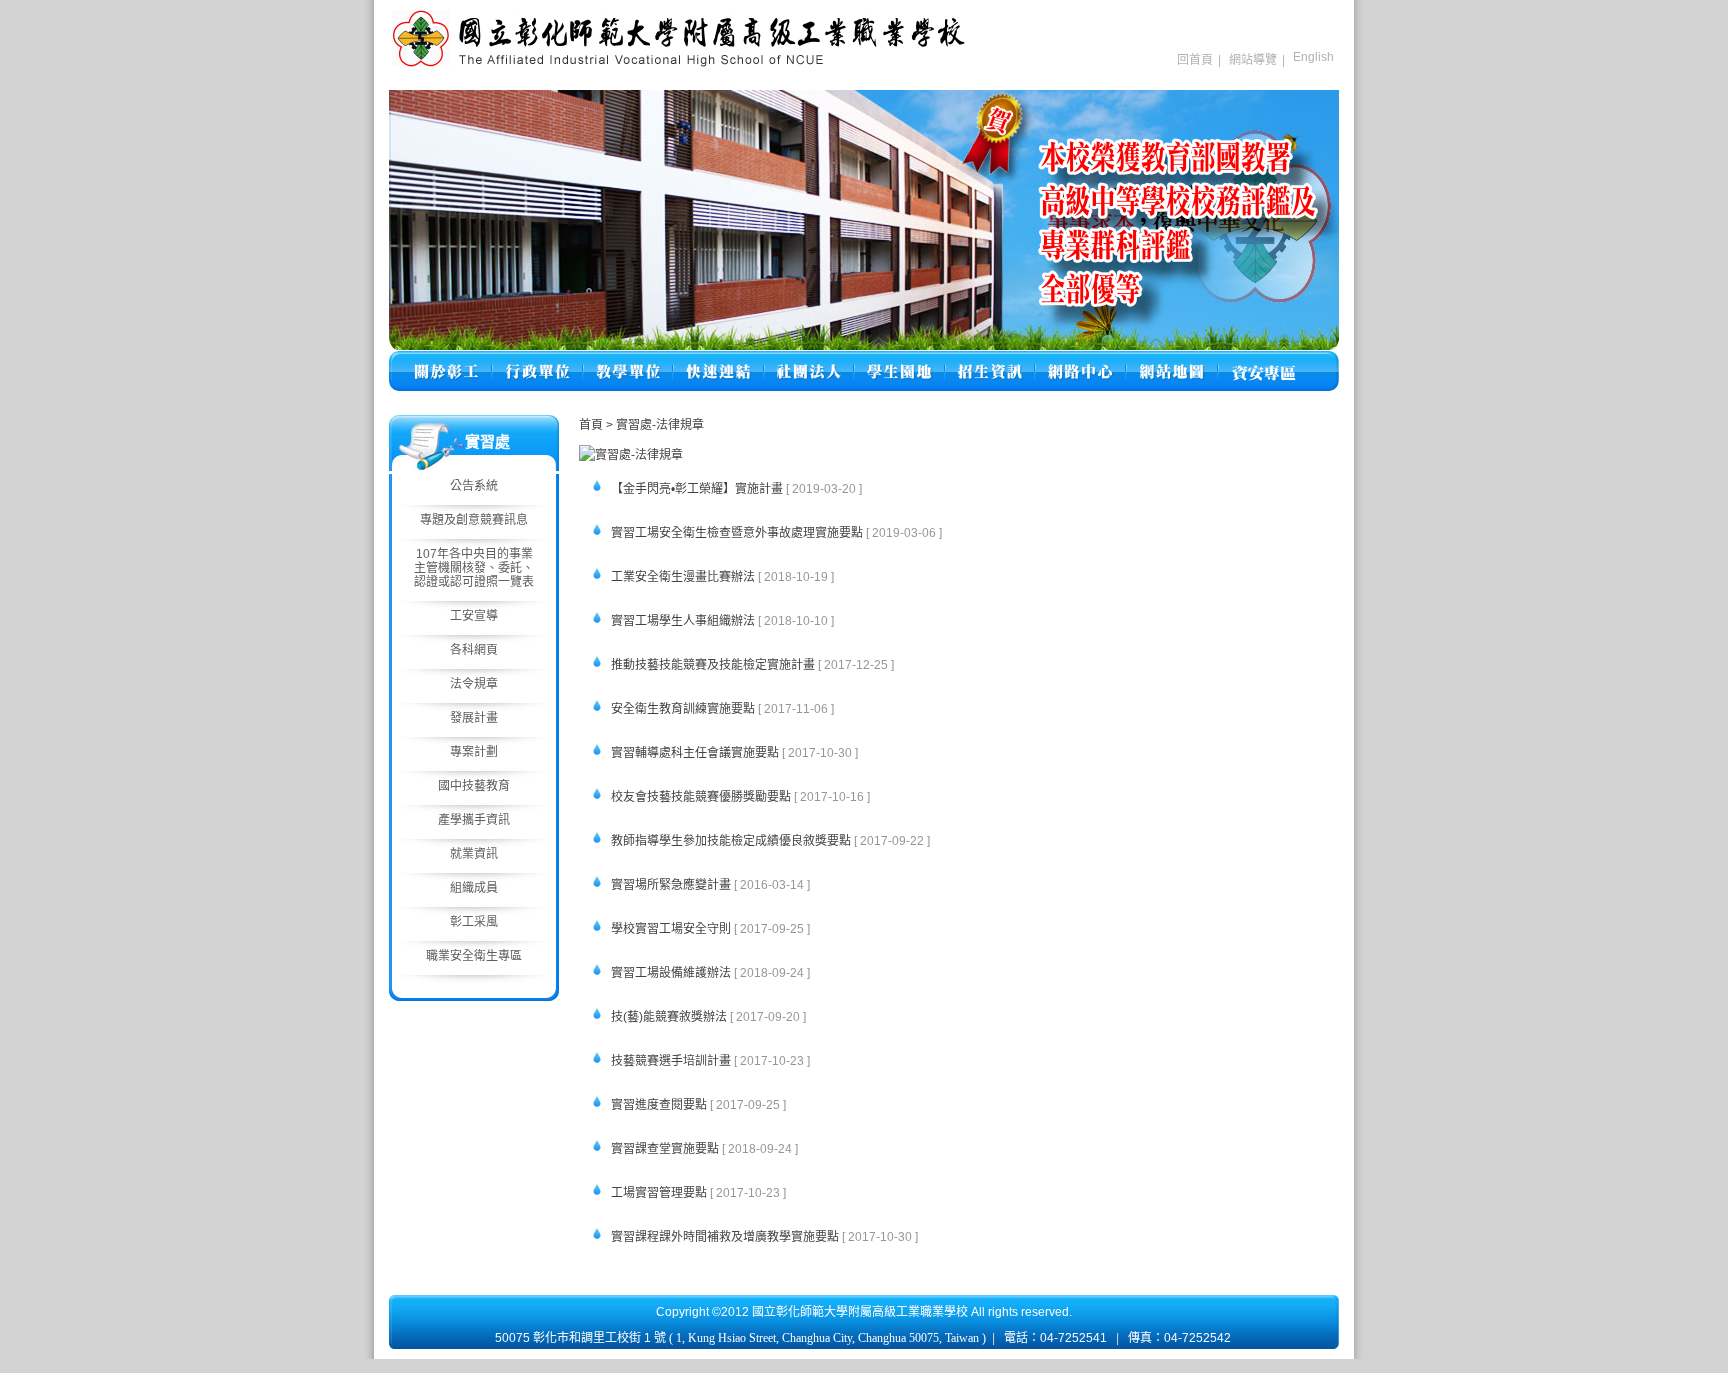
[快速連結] (718, 359)
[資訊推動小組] (1080, 359)
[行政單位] (537, 359)
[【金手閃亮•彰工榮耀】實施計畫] (594, 503)
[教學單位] (628, 359)
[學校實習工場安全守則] (594, 943)
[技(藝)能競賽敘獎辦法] (594, 1031)
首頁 (591, 425)
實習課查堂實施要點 (665, 1149)
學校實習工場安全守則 (671, 929)
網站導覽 (1253, 60)
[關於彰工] (446, 359)
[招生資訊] (990, 359)
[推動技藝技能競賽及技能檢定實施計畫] (594, 679)
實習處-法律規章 (660, 425)
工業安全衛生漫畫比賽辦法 (683, 577)
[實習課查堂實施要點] (594, 1163)
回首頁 (1195, 60)
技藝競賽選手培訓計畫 (671, 1061)
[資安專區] (1263, 359)
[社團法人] (809, 359)
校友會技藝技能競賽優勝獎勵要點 (701, 797)
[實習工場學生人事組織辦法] (594, 635)
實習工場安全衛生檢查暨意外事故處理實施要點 (737, 533)
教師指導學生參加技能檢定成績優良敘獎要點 (731, 841)
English (1313, 57)
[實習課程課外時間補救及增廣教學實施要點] (594, 1251)
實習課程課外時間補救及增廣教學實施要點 (725, 1237)
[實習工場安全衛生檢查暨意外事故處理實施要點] (594, 547)
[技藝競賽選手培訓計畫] (594, 1075)
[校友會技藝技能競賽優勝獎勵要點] (594, 811)
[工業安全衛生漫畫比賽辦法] (594, 591)
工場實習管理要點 (659, 1193)
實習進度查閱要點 (659, 1105)
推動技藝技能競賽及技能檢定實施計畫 (713, 665)
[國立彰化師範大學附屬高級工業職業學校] (679, 65)
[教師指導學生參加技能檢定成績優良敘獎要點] (594, 855)
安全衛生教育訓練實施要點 (683, 709)
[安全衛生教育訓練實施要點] (594, 723)
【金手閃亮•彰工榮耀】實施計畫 (697, 489)
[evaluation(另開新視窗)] (864, 220)
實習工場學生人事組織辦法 (683, 621)
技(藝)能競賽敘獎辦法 (669, 1017)
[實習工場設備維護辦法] (594, 987)
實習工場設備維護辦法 (671, 973)
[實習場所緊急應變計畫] (594, 899)
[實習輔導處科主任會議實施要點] (594, 767)
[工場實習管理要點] (594, 1207)
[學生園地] (899, 359)
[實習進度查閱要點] (594, 1119)
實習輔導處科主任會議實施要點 (695, 753)
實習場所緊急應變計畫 (671, 885)
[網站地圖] (1172, 359)
